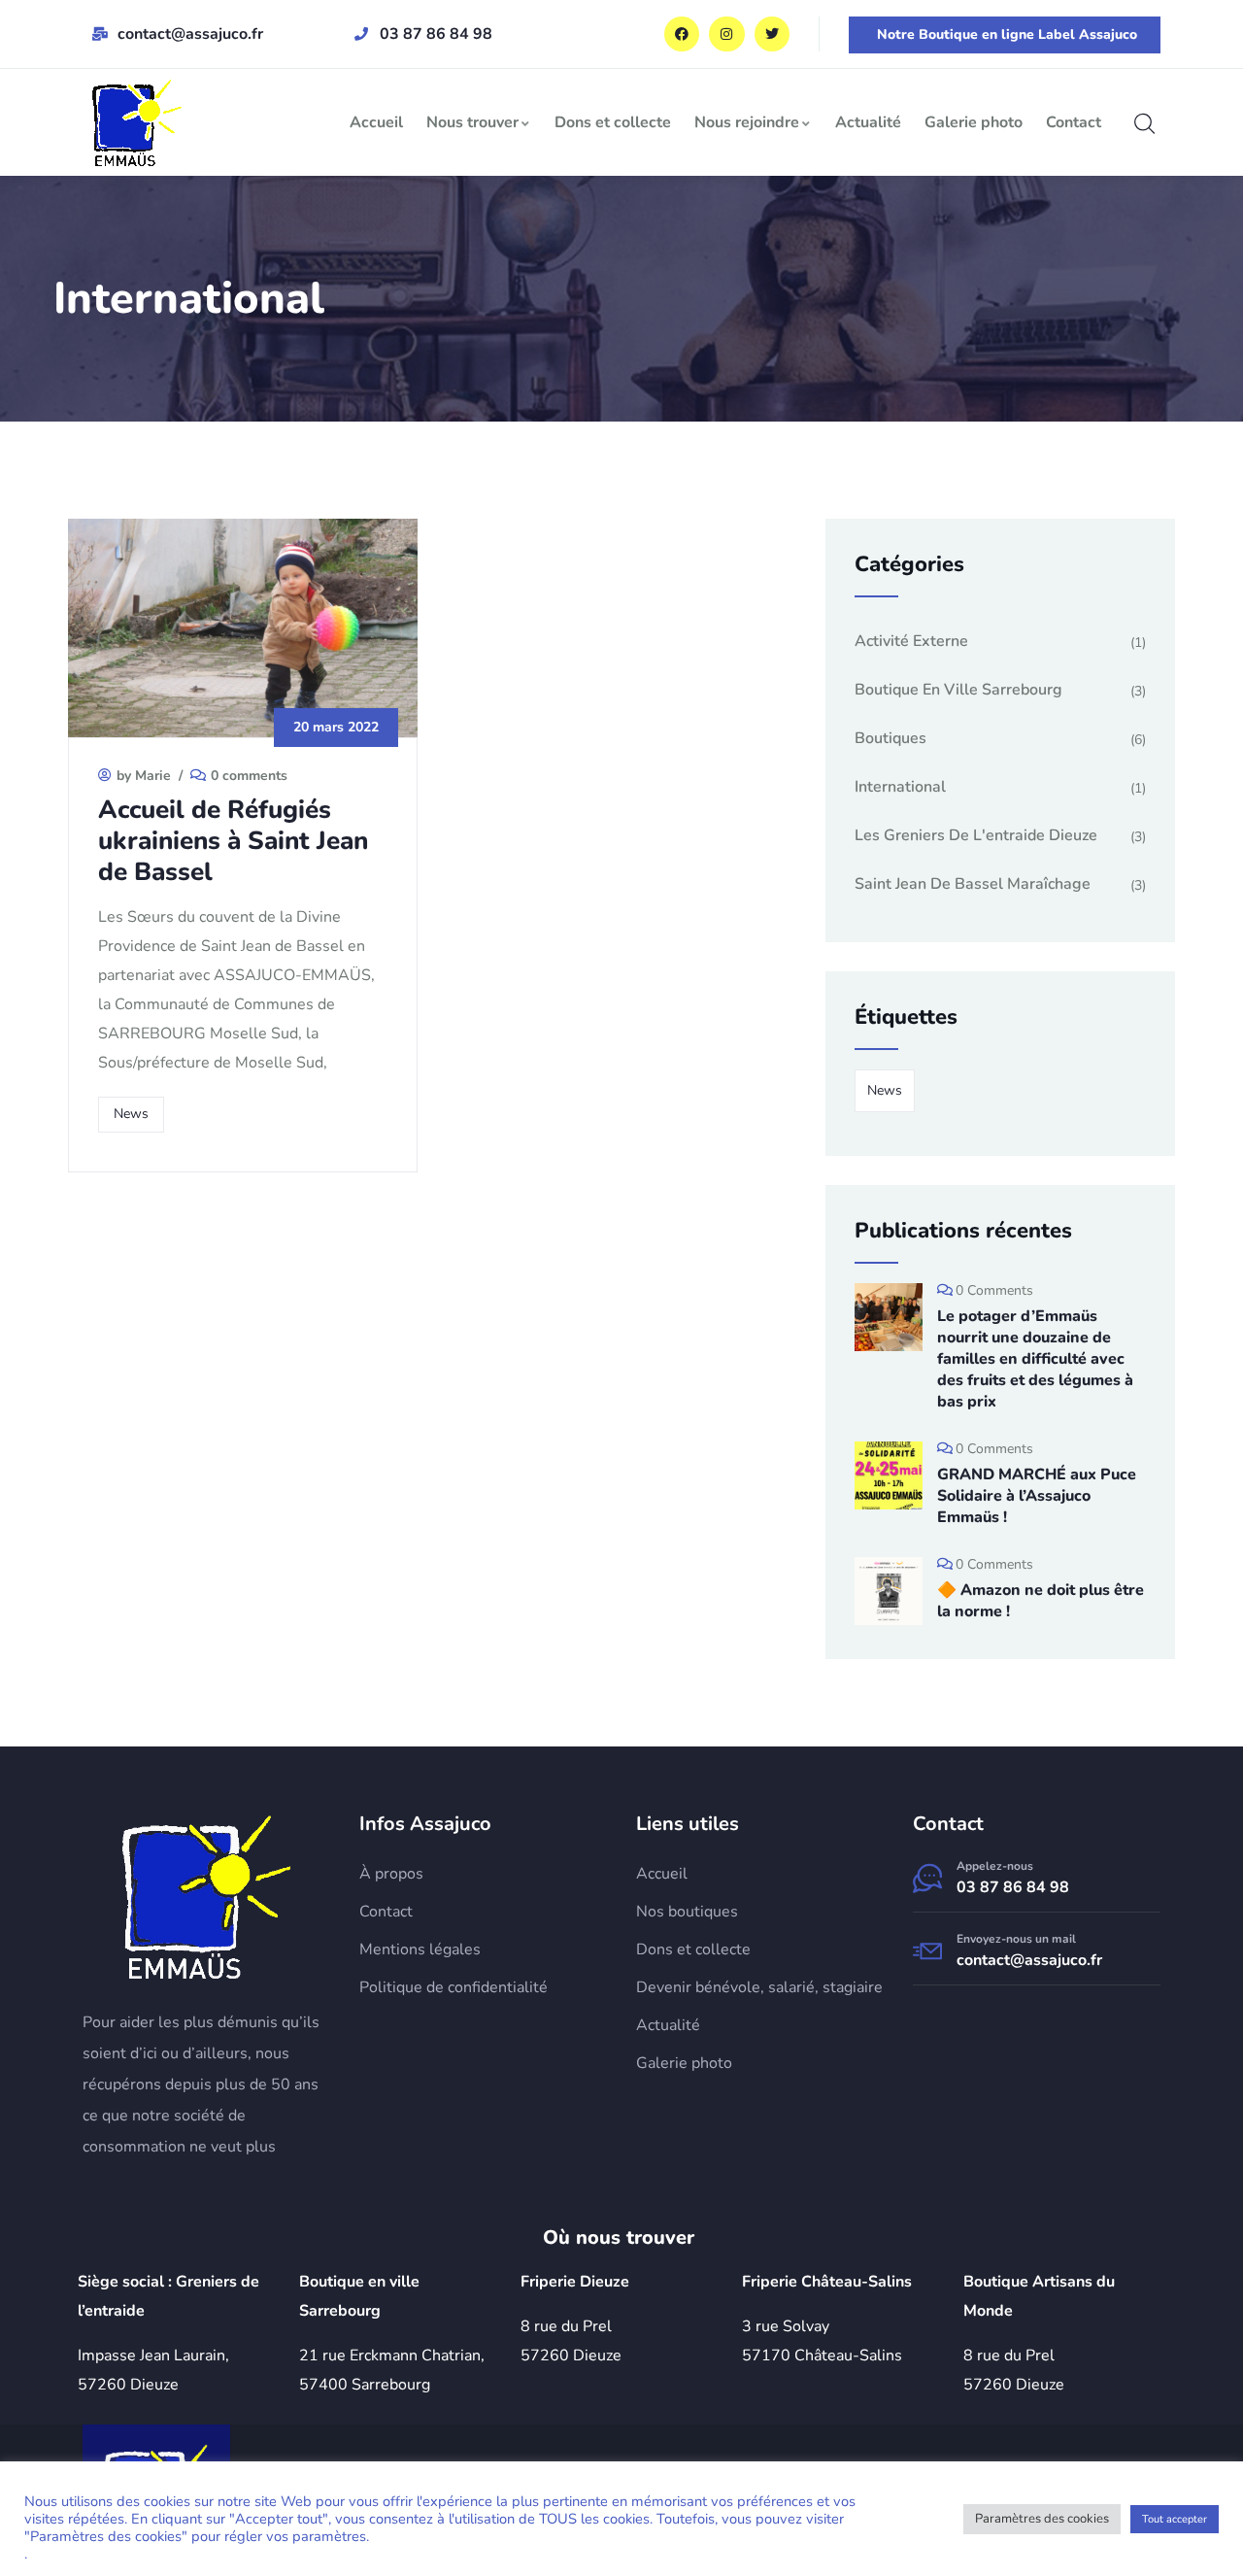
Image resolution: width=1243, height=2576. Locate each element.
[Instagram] (726, 34)
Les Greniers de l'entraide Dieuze (976, 835)
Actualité (868, 122)
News (131, 1114)
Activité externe (911, 641)
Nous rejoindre (747, 122)
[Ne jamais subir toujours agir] (137, 122)
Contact (1074, 122)
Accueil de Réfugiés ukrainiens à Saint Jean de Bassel (233, 841)
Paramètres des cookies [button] (1042, 2519)
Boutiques (890, 738)
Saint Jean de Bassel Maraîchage (973, 884)
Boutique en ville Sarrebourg (958, 690)
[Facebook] (682, 34)
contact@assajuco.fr (1029, 1960)
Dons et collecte (613, 122)
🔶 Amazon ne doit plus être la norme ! (1041, 1601)
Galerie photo (974, 122)
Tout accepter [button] (1175, 2519)
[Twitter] (772, 34)
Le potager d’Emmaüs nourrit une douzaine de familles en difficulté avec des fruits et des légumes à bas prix (1035, 1359)
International (900, 787)
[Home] (206, 1897)
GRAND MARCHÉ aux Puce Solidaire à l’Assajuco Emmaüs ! (1037, 1496)
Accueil (376, 122)
